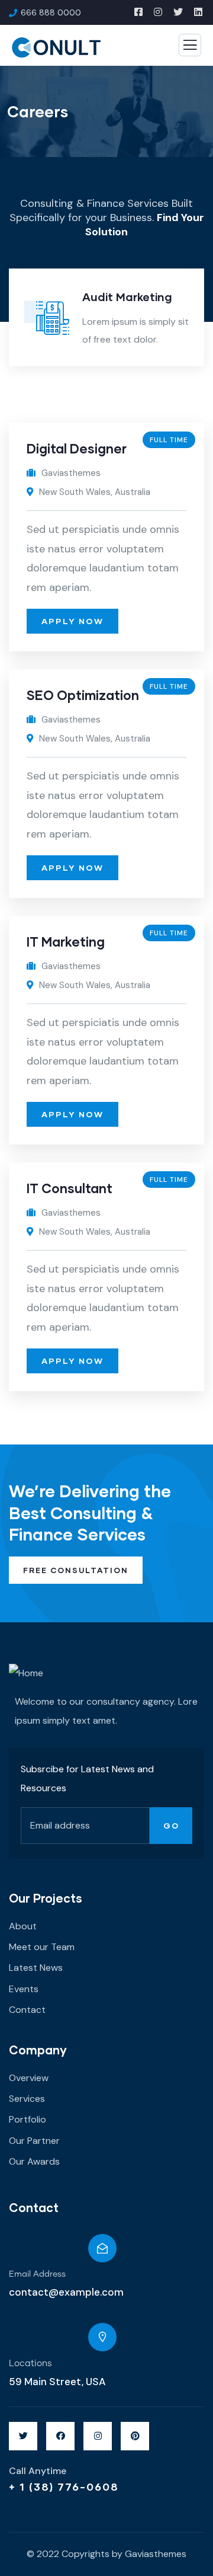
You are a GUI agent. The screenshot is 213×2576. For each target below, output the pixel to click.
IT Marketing (66, 942)
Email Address (37, 2274)
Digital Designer (77, 448)
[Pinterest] (135, 2436)
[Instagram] (98, 2436)
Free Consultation (76, 1570)
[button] (199, 327)
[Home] (26, 1673)
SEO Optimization (83, 695)
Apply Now (72, 621)
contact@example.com (66, 2292)
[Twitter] (23, 2436)
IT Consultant (70, 1188)
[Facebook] (60, 2436)
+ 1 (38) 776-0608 (64, 2486)
